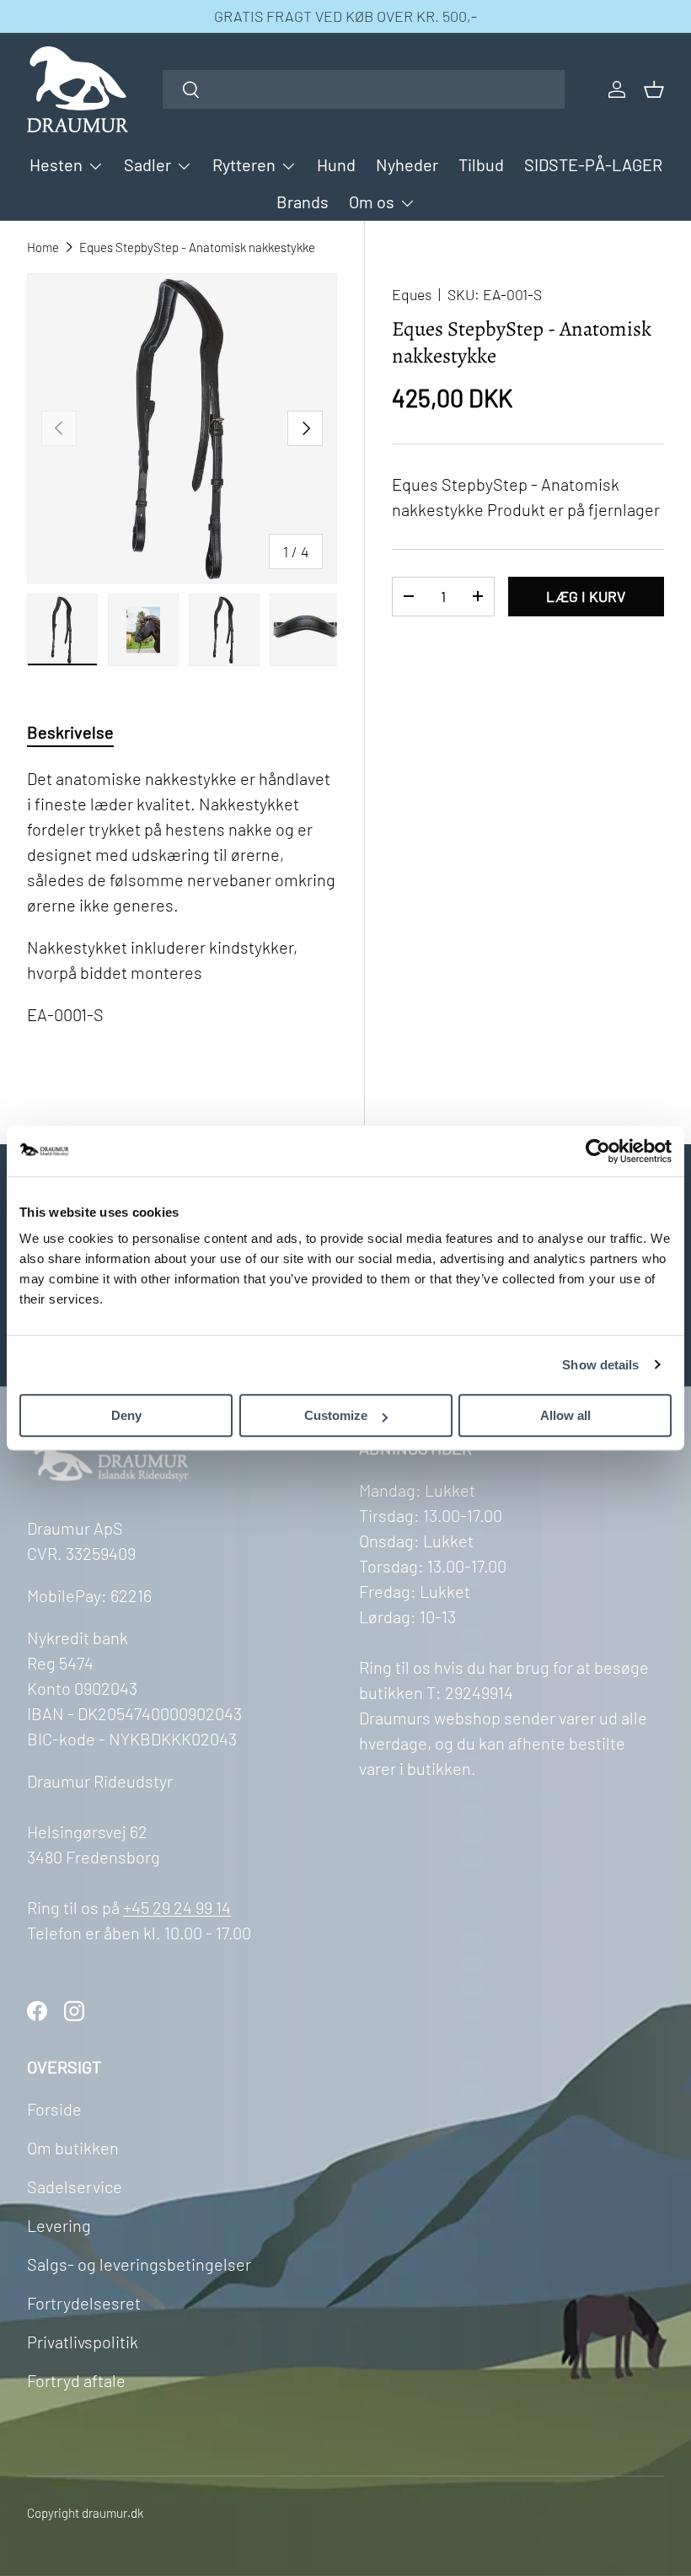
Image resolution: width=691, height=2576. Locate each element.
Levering (59, 2225)
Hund (336, 164)
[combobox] (364, 89)
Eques (412, 294)
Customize (336, 1415)
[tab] (70, 732)
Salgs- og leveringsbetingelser (139, 2264)
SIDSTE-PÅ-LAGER (593, 164)
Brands (303, 202)
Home (43, 247)
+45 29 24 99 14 (177, 1907)
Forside (54, 2109)
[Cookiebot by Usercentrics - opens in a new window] (598, 1151)
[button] (654, 89)
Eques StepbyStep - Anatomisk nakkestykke (197, 247)
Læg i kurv (586, 596)
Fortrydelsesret (84, 2303)
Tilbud (481, 164)
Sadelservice (75, 2186)
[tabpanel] (182, 917)
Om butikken (73, 2148)
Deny (126, 1415)
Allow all (565, 1415)
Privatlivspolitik (83, 2342)
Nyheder (407, 164)
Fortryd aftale (76, 2380)
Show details (600, 1365)
